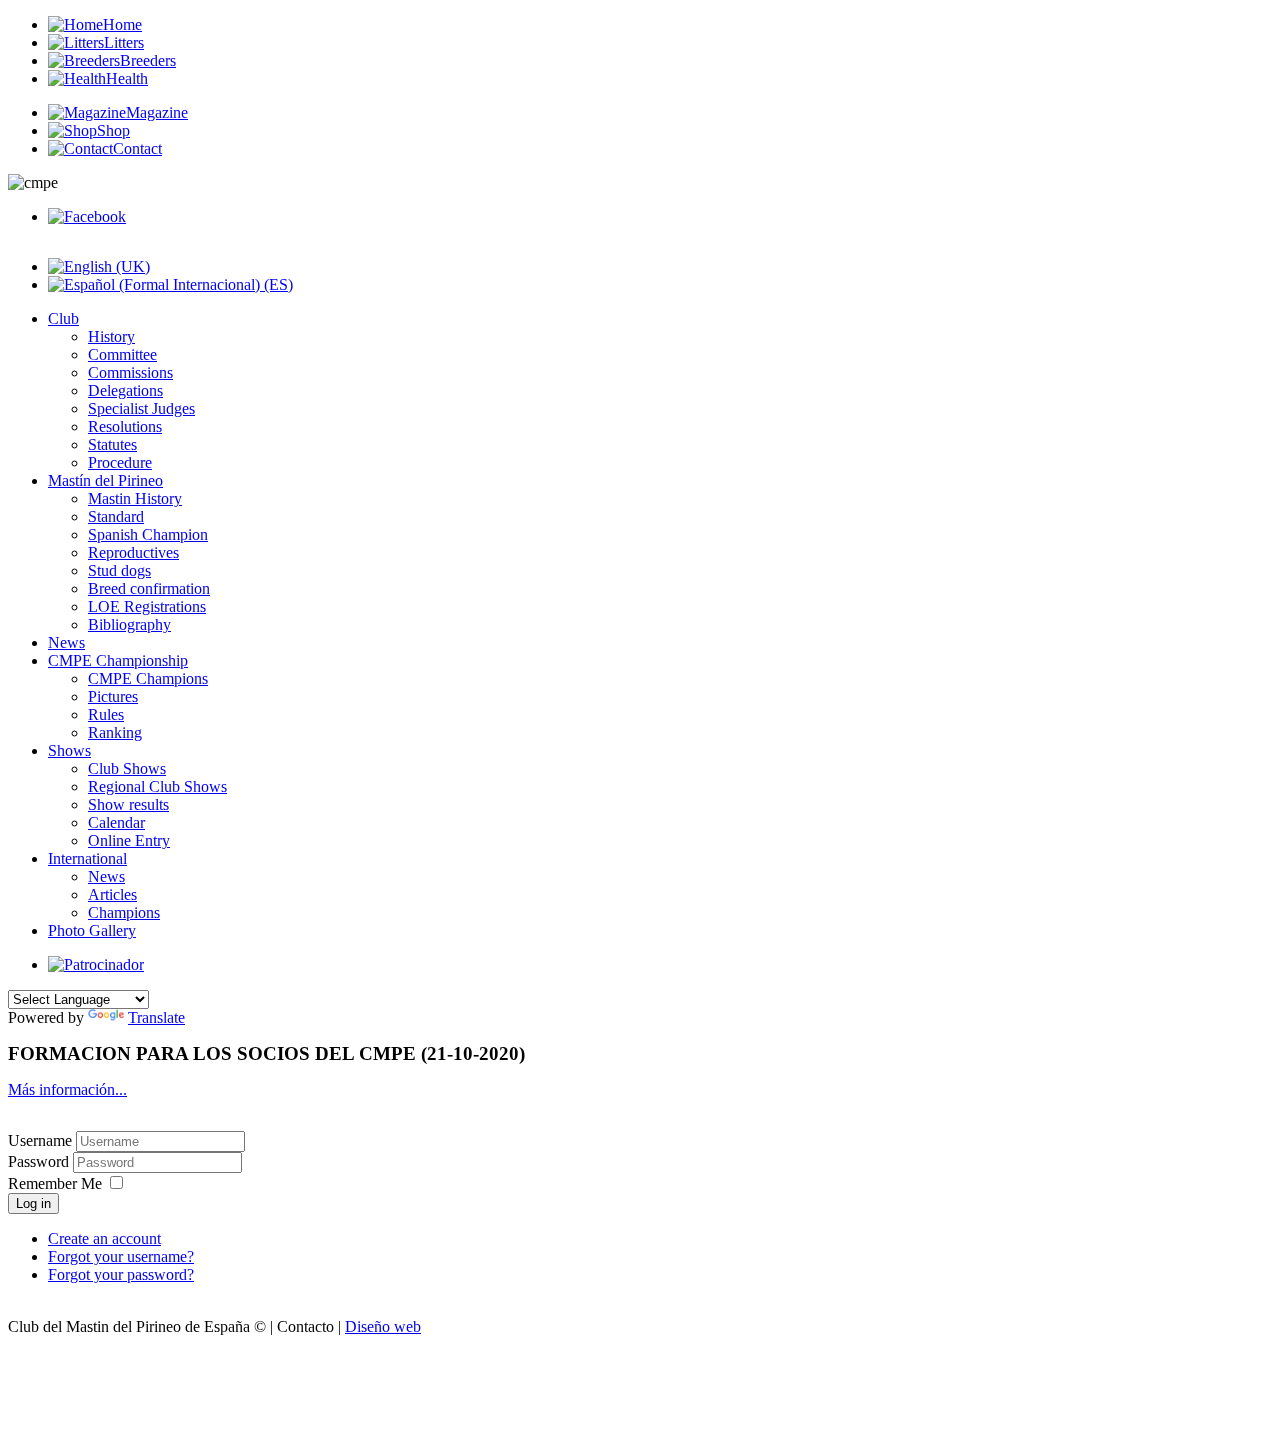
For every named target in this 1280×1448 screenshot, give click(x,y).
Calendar (116, 822)
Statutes (112, 444)
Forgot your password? (121, 1274)
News (66, 642)
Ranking (115, 732)
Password (40, 1161)
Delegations (125, 390)
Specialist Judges (141, 408)
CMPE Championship (118, 660)
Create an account (104, 1238)
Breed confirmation (149, 588)
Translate (156, 1017)
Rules (106, 714)
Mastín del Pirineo (105, 480)
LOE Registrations (147, 606)
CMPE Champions (148, 678)
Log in (33, 1203)
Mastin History (135, 498)
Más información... (67, 1089)
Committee (122, 354)
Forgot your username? (121, 1256)
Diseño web (383, 1326)
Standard (116, 516)
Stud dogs (119, 570)
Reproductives (133, 552)
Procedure (120, 462)
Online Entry (129, 840)
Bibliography (129, 624)
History (111, 336)
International (87, 858)
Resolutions (125, 426)
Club (63, 318)
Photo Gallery (92, 930)
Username (40, 1140)
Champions (124, 912)
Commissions (130, 372)
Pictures (113, 696)
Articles (112, 894)
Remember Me (55, 1183)
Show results (128, 804)
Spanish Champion (148, 534)
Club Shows (127, 768)
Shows (69, 750)
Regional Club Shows (157, 786)
